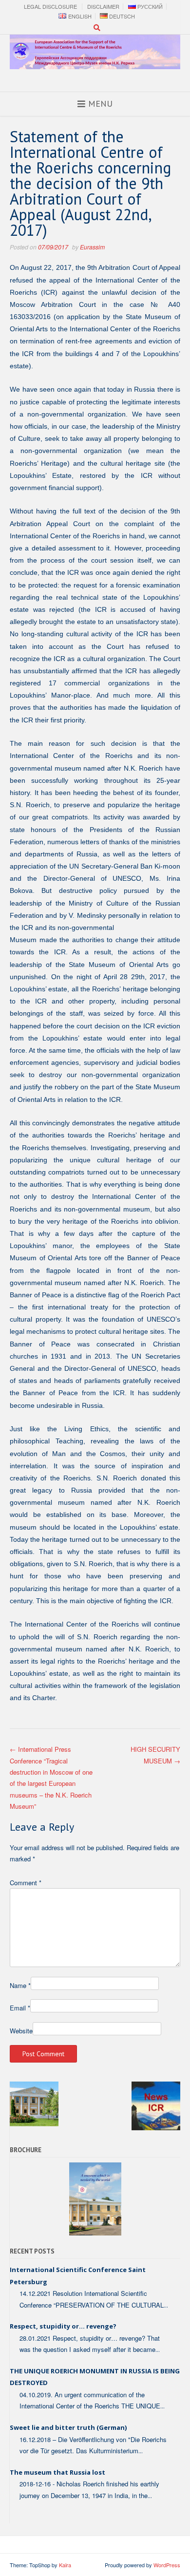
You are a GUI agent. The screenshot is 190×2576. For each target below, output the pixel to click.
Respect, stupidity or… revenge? (63, 2326)
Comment (26, 1883)
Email (20, 2008)
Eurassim (92, 247)
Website (21, 2031)
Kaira (65, 2565)
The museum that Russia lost (57, 2472)
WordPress (167, 2565)
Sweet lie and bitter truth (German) (68, 2427)
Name (20, 1985)
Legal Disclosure (50, 7)
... (166, 2305)
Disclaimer (103, 7)
